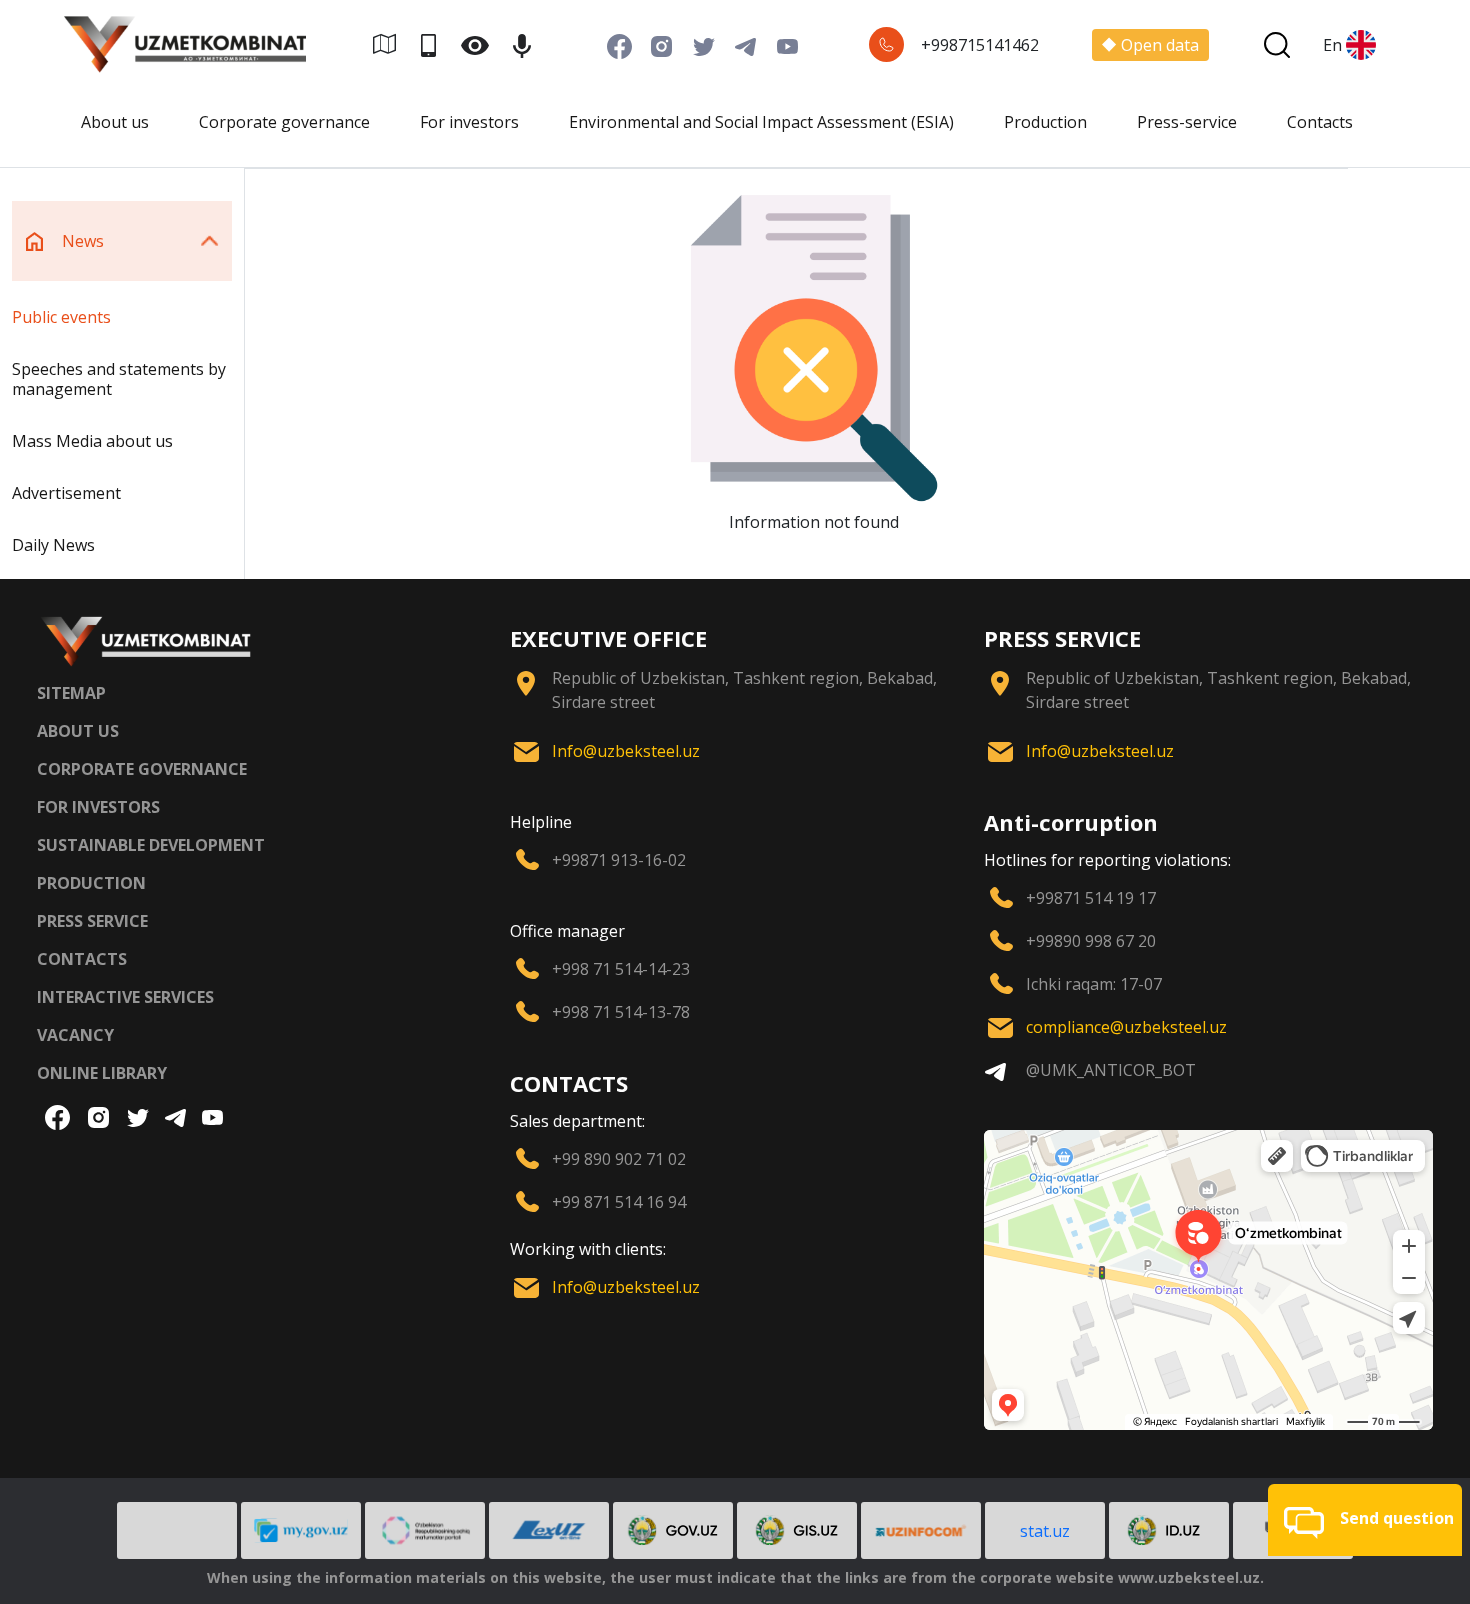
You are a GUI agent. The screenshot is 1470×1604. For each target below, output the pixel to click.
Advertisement (66, 493)
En (1332, 45)
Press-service (1187, 122)
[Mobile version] (436, 44)
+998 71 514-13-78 (621, 1012)
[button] (1365, 1520)
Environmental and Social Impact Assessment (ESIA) (761, 122)
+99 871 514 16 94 (619, 1202)
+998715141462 (980, 45)
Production (1045, 122)
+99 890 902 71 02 (619, 1159)
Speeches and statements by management (119, 379)
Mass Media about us (92, 441)
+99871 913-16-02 (619, 860)
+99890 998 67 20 (1091, 941)
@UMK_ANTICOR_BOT (1111, 1070)
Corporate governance (284, 122)
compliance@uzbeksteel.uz (1126, 1027)
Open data (1160, 45)
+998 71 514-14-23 (621, 969)
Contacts (1320, 122)
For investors (469, 122)
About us (115, 122)
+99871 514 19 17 (1091, 898)
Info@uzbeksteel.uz (626, 751)
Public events (61, 317)
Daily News (53, 545)
